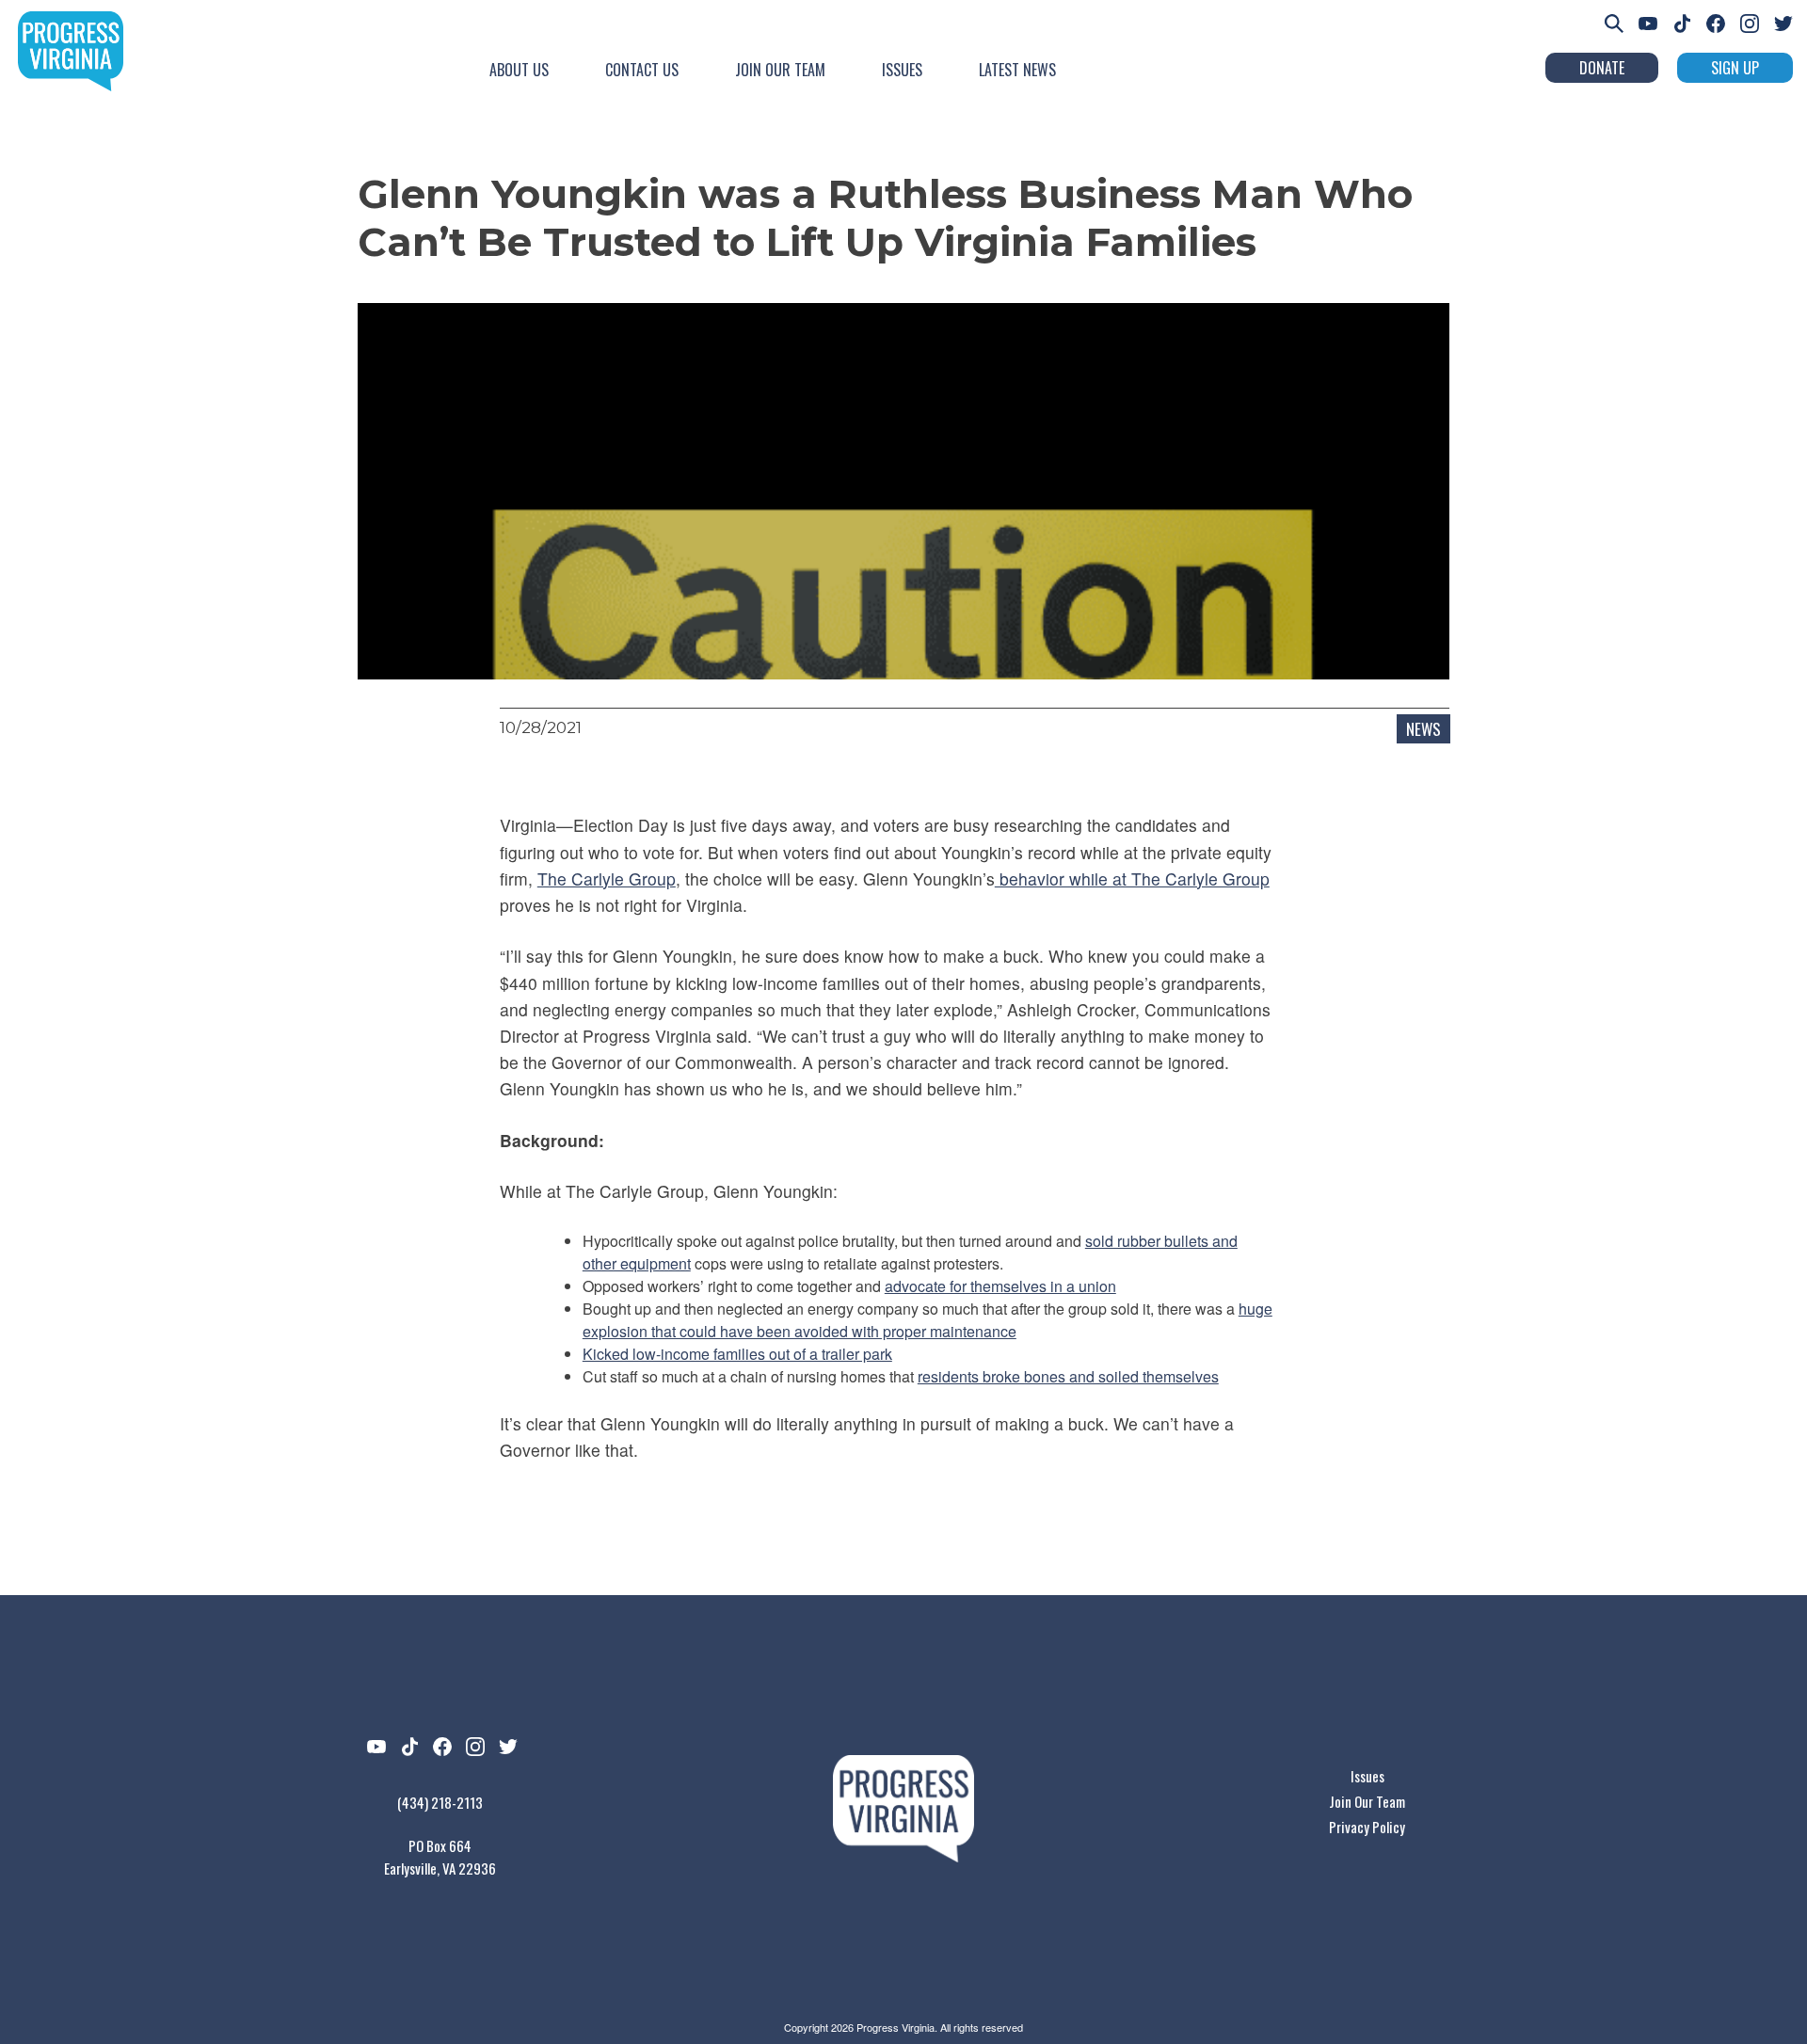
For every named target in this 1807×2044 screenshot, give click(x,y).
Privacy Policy (1367, 1827)
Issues (902, 70)
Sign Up (1735, 68)
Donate (1602, 68)
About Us (519, 70)
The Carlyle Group (607, 878)
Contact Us (642, 70)
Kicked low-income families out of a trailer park (737, 1354)
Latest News (1017, 70)
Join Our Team (780, 70)
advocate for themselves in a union (1000, 1286)
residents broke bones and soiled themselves (1068, 1376)
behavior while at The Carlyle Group (1132, 878)
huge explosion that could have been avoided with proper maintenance (927, 1320)
